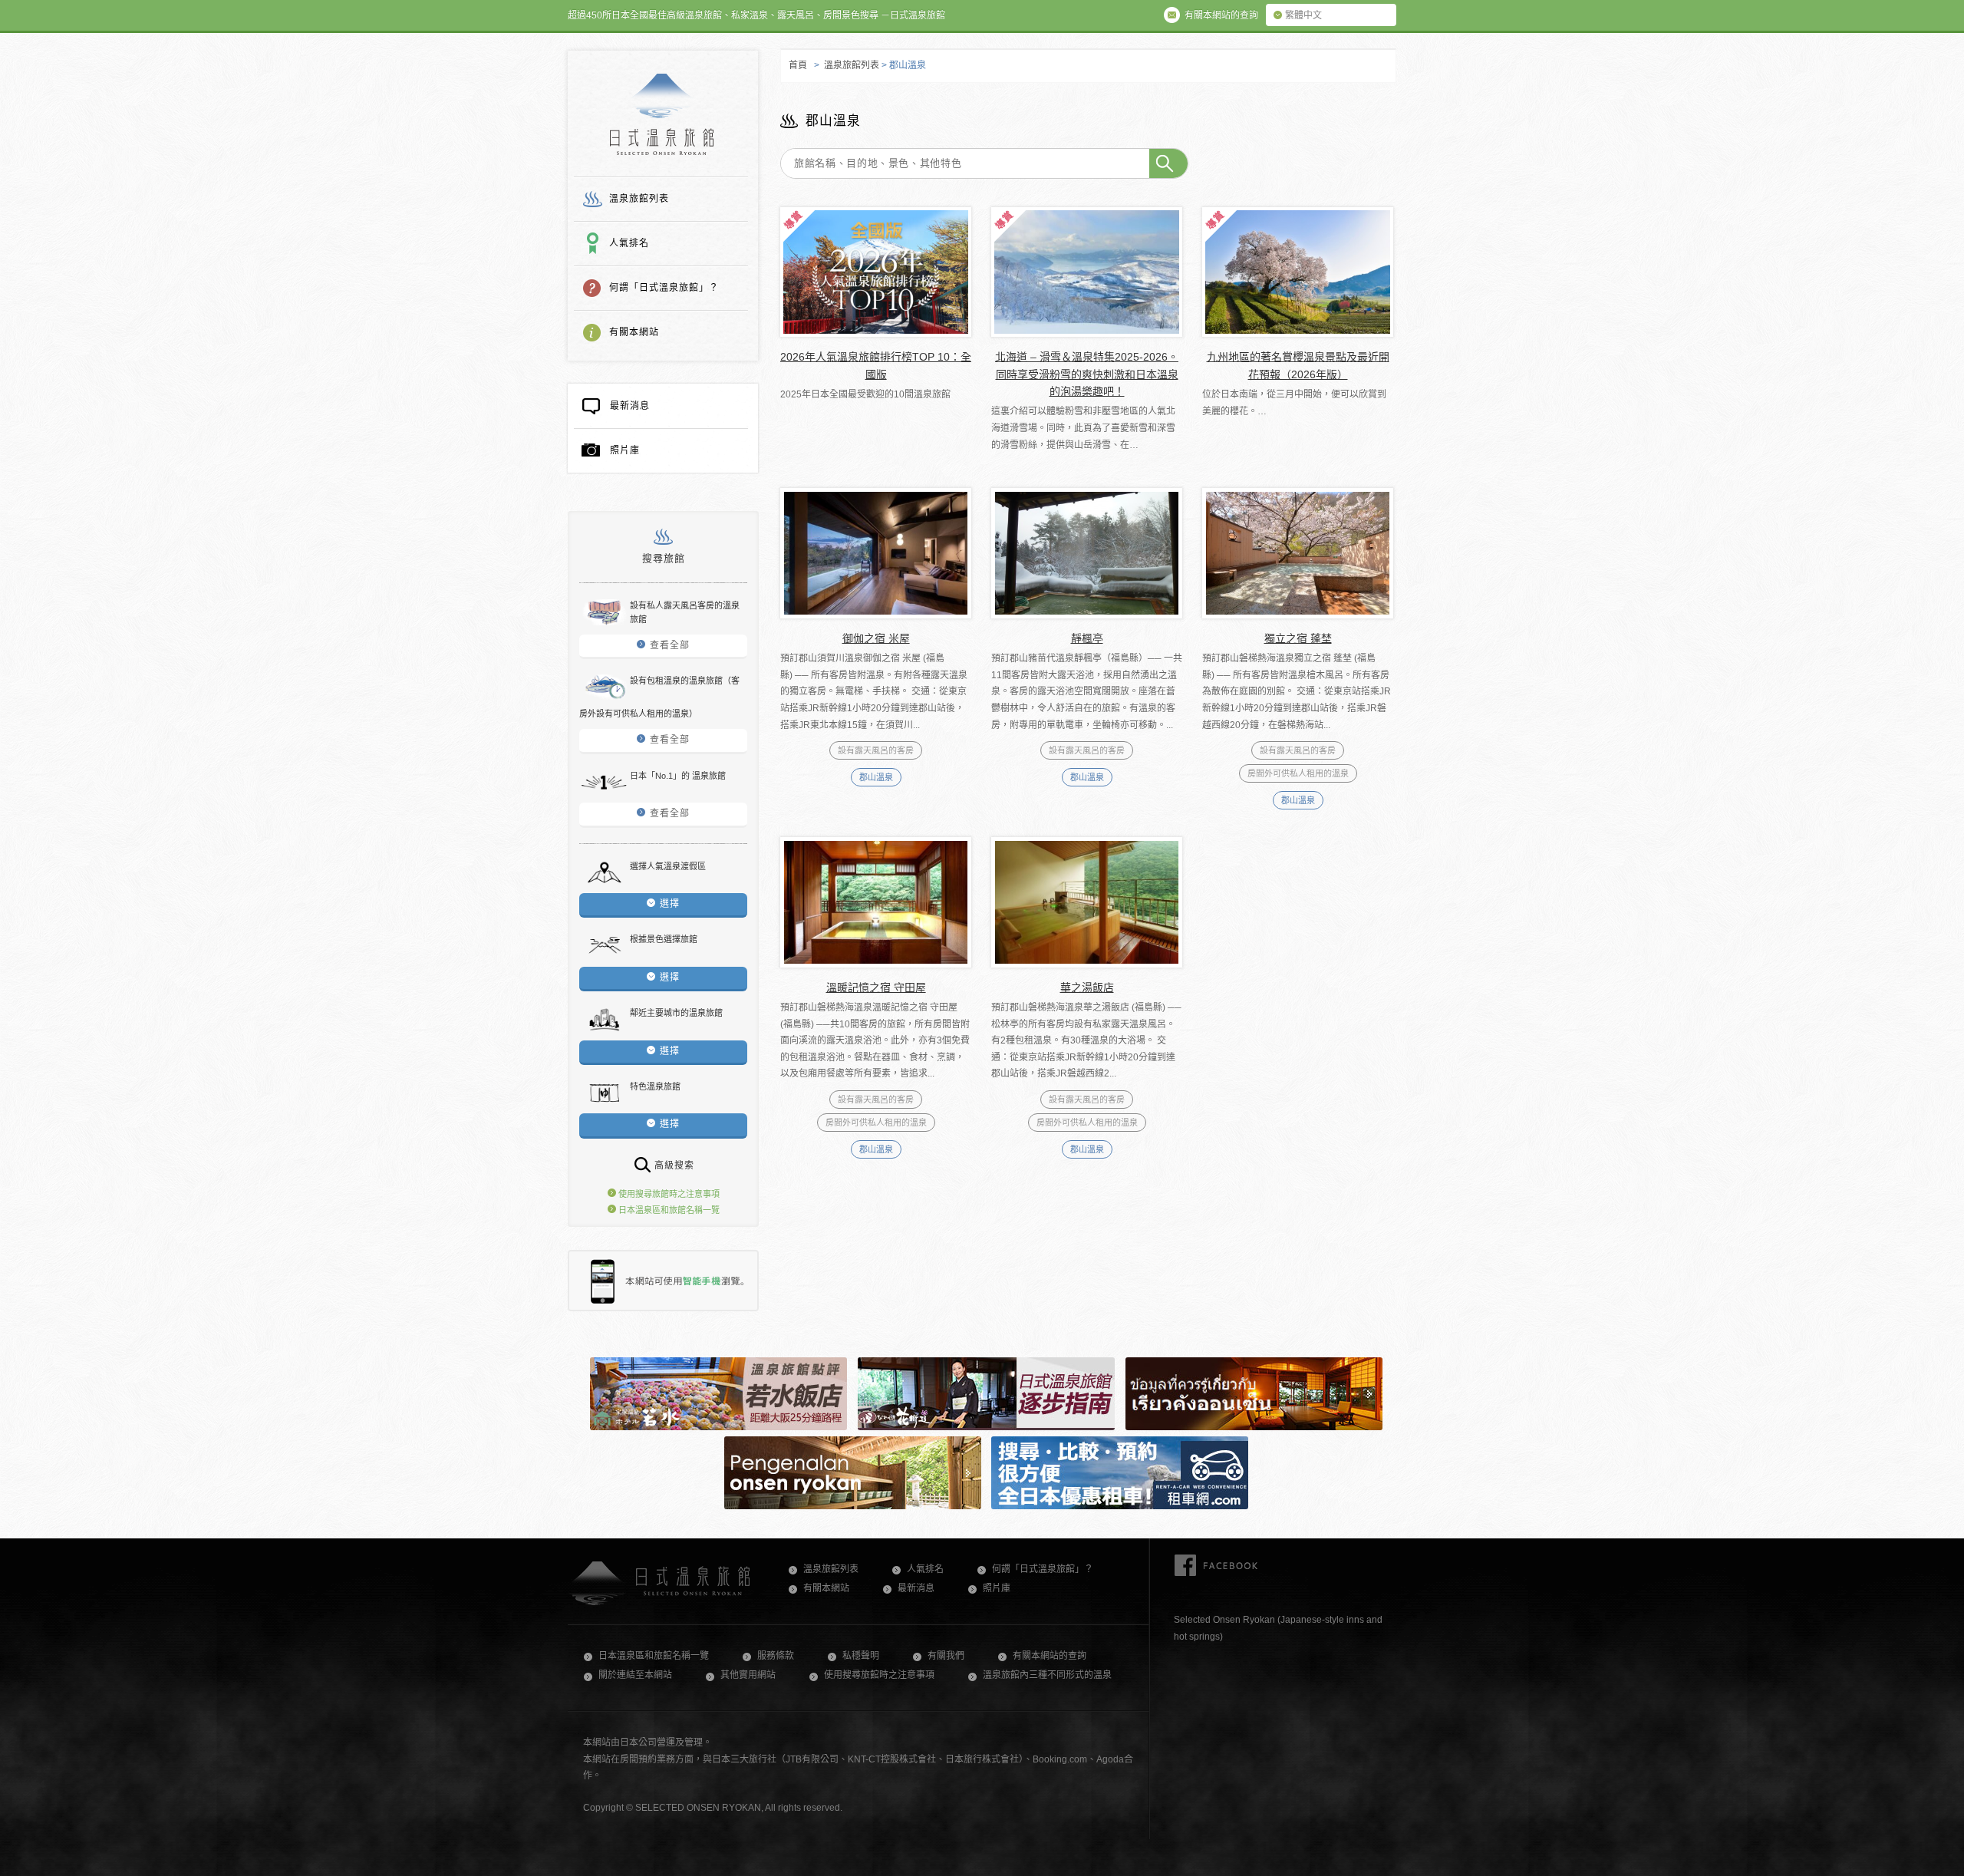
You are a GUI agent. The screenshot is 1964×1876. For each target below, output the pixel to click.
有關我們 (946, 1656)
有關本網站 (634, 332)
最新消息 (630, 406)
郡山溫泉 (876, 777)
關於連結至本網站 (635, 1675)
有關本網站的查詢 (1050, 1656)
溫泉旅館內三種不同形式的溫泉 (1047, 1675)
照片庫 (625, 450)
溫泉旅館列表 (639, 199)
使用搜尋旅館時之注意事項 (668, 1194)
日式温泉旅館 (662, 114)
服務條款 (776, 1656)
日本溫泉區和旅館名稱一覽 (668, 1210)
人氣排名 (629, 243)
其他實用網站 (748, 1675)
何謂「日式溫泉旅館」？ (664, 288)
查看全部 (670, 645)
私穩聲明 (861, 1656)
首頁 (798, 65)
